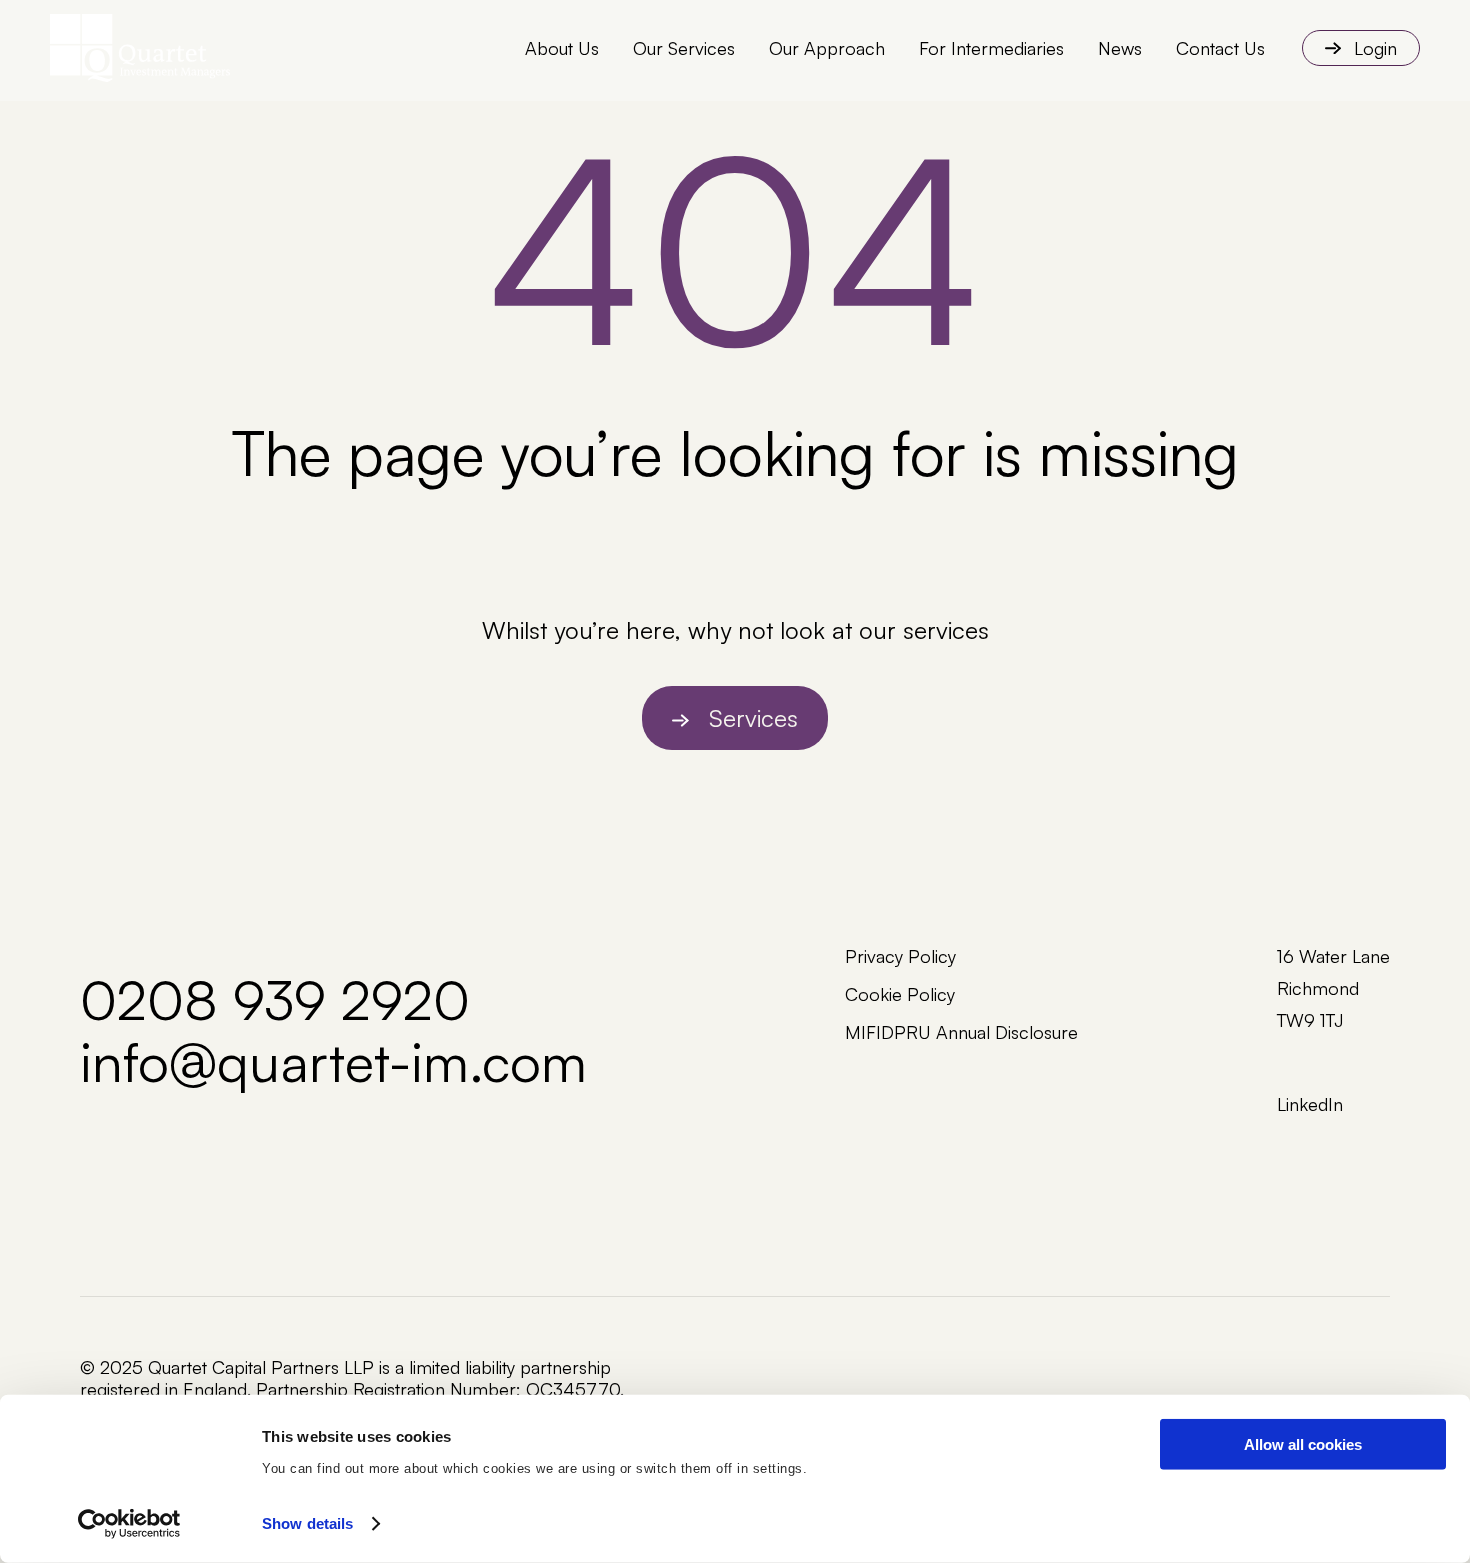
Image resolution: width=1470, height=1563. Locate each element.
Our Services (684, 48)
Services (753, 718)
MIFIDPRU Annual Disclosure (961, 1032)
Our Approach (827, 48)
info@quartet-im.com (333, 1061)
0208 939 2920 (275, 999)
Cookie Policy (900, 994)
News (1120, 48)
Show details (307, 1523)
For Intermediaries (991, 48)
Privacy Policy (900, 956)
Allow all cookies (1303, 1444)
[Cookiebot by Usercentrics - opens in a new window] (129, 1524)
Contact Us (1220, 48)
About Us (562, 48)
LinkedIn (1310, 1104)
